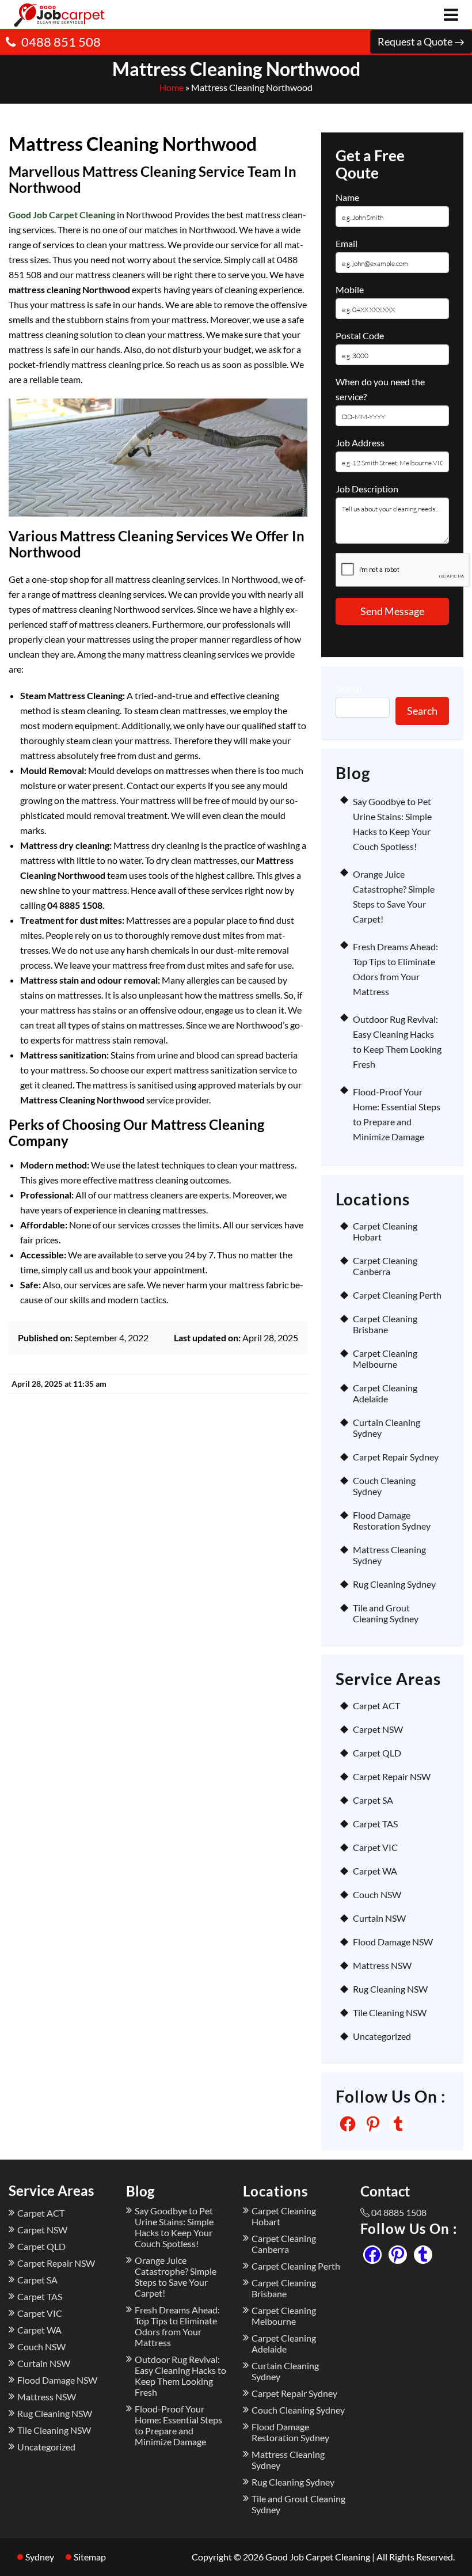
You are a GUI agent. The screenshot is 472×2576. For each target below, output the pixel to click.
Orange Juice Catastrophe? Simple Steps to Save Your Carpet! (176, 2277)
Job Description (367, 489)
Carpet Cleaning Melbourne (385, 1359)
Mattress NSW (382, 1965)
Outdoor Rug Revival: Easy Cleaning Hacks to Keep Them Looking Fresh (180, 2376)
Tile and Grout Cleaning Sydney (386, 1613)
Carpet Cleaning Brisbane (385, 1324)
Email (347, 243)
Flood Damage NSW (393, 1942)
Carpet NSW (378, 1729)
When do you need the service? (380, 389)
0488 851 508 (61, 42)
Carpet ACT (376, 1706)
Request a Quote (416, 41)
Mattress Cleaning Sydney (389, 1555)
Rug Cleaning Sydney (394, 1584)
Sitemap (90, 2557)
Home (172, 87)
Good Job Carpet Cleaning (62, 215)
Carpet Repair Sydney (396, 1457)
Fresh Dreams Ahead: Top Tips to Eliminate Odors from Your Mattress (177, 2326)
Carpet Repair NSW (392, 1776)
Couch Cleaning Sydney (384, 1486)
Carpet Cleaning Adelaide (385, 1393)
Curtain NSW (379, 1918)
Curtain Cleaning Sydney (387, 1428)
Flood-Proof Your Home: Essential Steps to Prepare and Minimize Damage (178, 2425)
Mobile (350, 289)
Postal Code (360, 335)
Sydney (40, 2557)
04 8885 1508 (399, 2212)
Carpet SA (373, 1800)
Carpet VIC (375, 1847)
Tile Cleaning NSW (390, 2012)
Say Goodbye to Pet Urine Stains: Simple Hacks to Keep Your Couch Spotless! (174, 2227)
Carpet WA (375, 1871)
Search (349, 688)
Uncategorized (382, 2036)
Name (347, 197)
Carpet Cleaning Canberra (385, 1266)
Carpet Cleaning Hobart (385, 1231)
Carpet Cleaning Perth (397, 1295)
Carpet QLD (377, 1753)
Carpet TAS (375, 1824)
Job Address (360, 443)
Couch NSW (377, 1894)
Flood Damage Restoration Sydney (392, 1520)
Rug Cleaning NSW (390, 1989)
